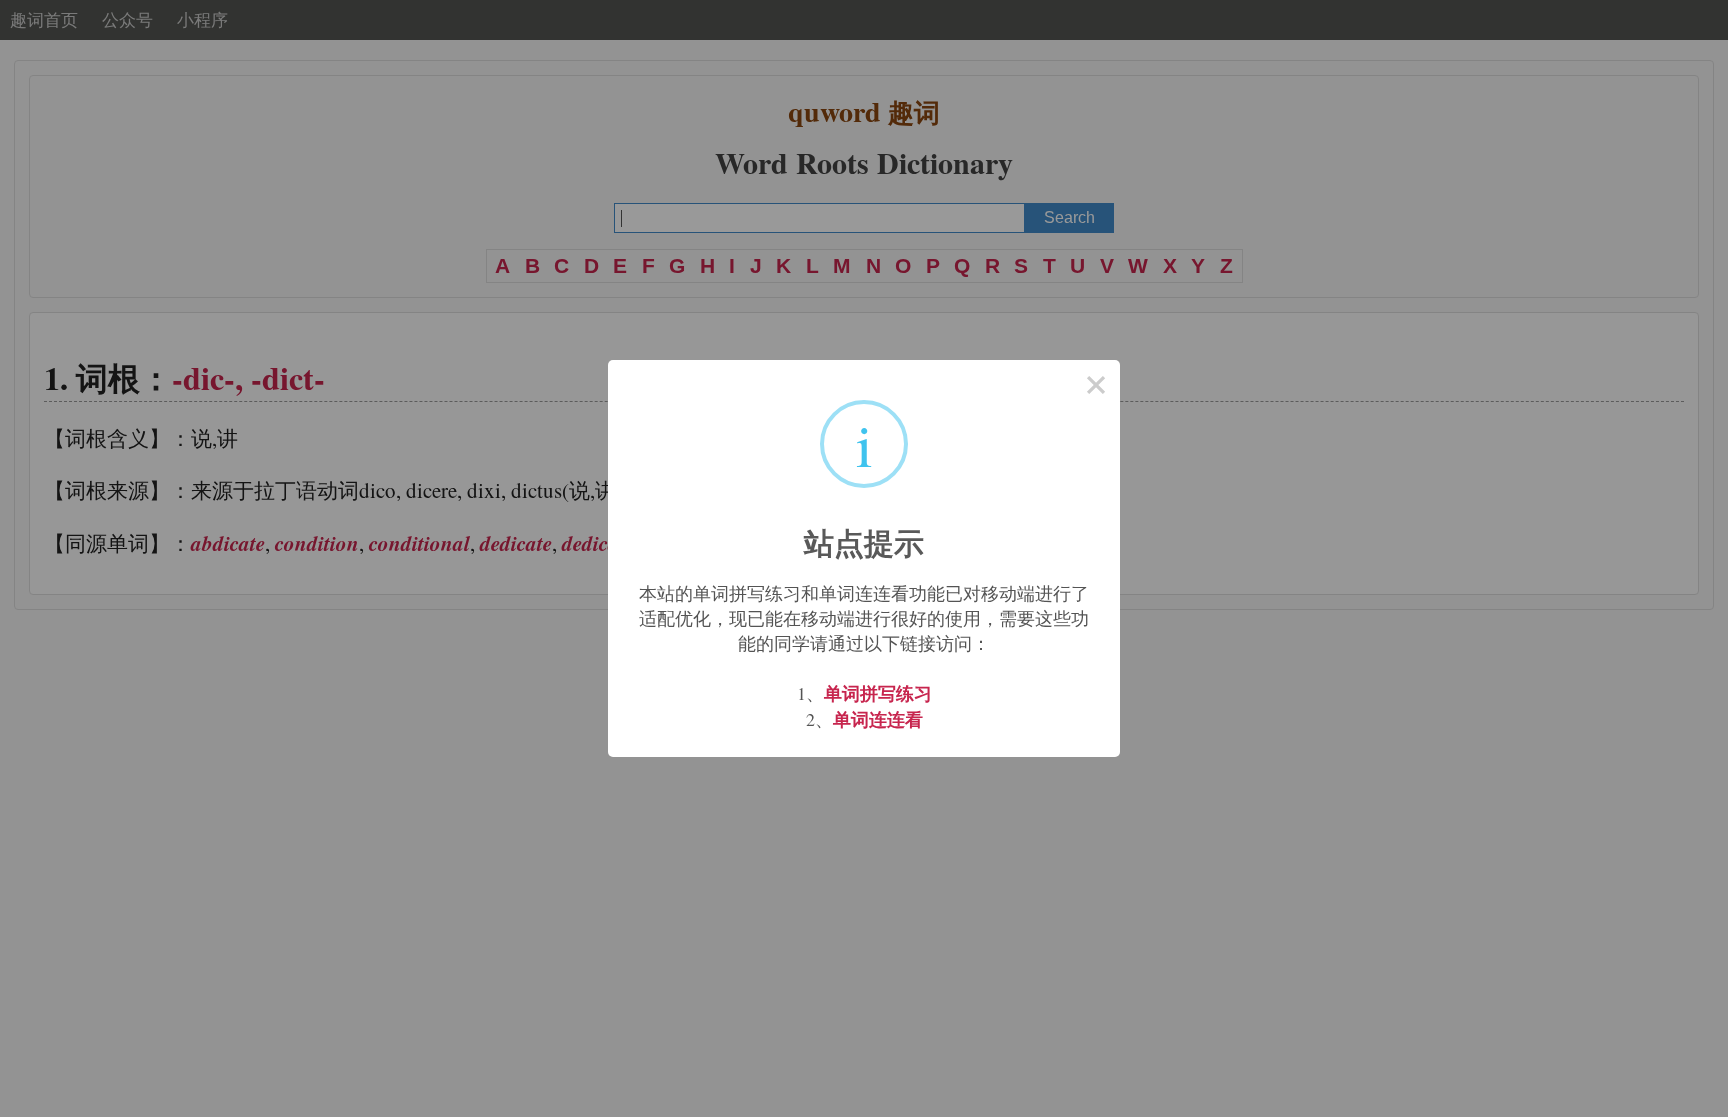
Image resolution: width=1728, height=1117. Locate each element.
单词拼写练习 (878, 693)
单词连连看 (878, 719)
